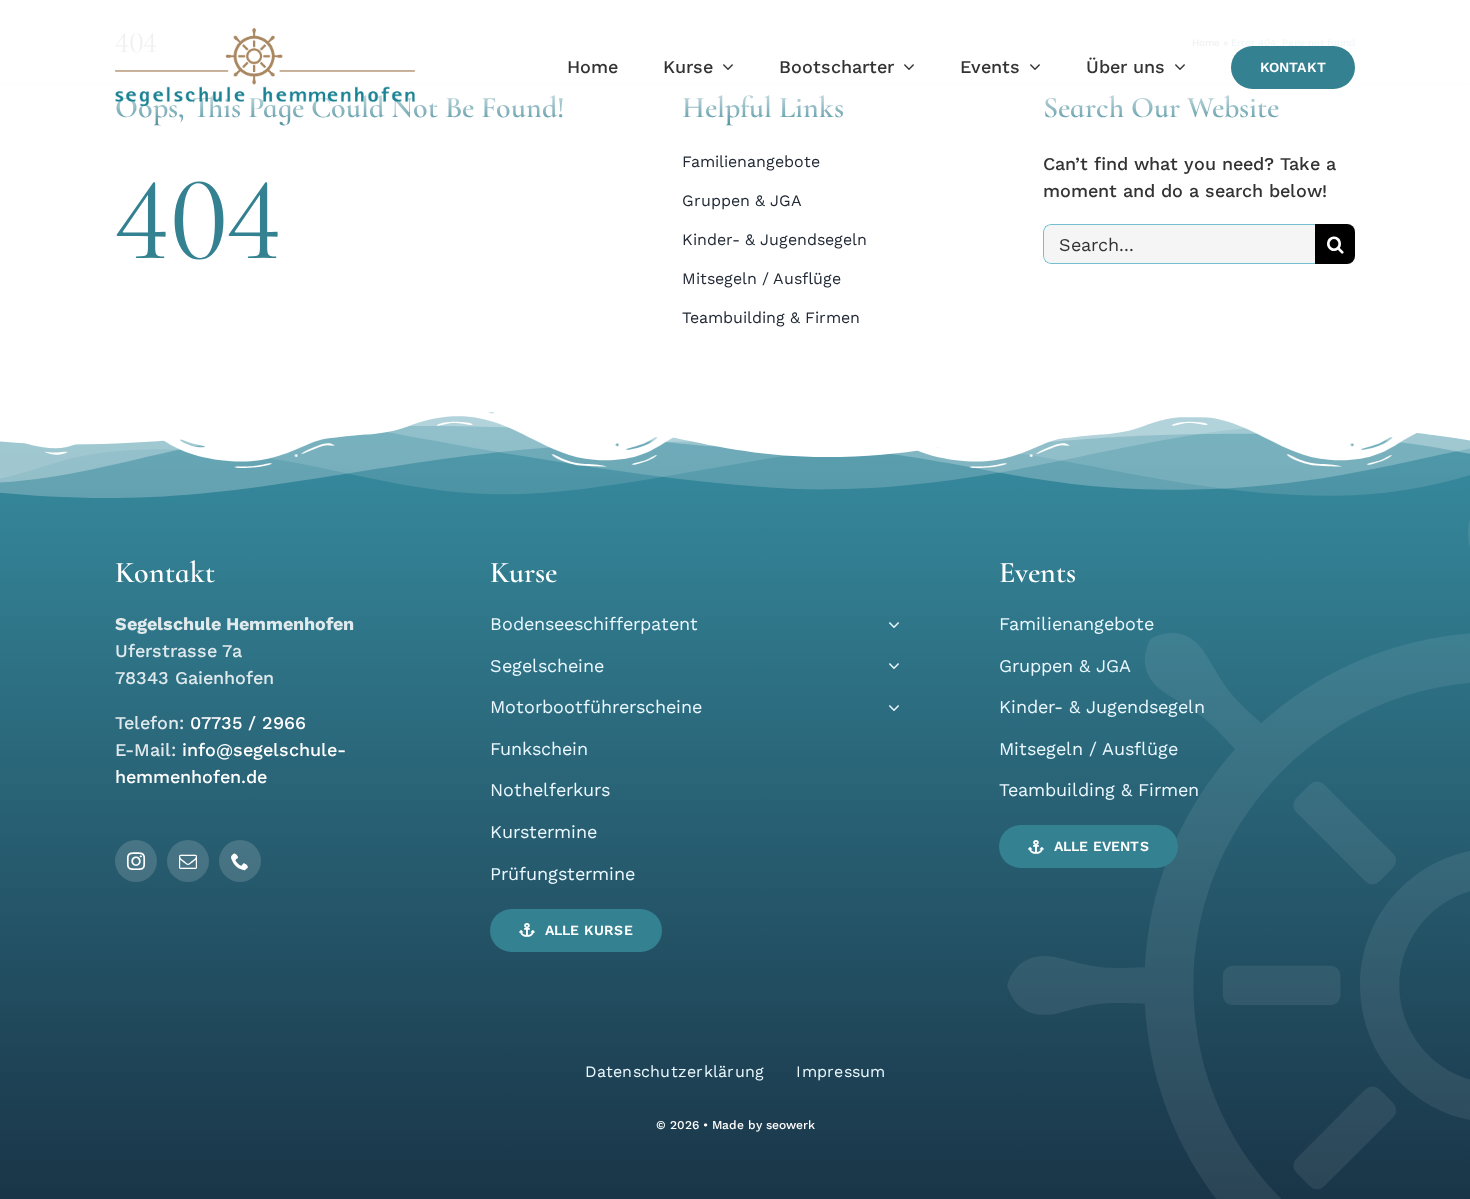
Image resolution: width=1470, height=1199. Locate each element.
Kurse (523, 572)
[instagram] (136, 861)
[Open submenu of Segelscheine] (889, 665)
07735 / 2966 (248, 722)
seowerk (790, 1125)
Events (1037, 572)
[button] (576, 930)
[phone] (240, 861)
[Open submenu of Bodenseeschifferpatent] (889, 623)
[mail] (188, 861)
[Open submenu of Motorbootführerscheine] (889, 706)
